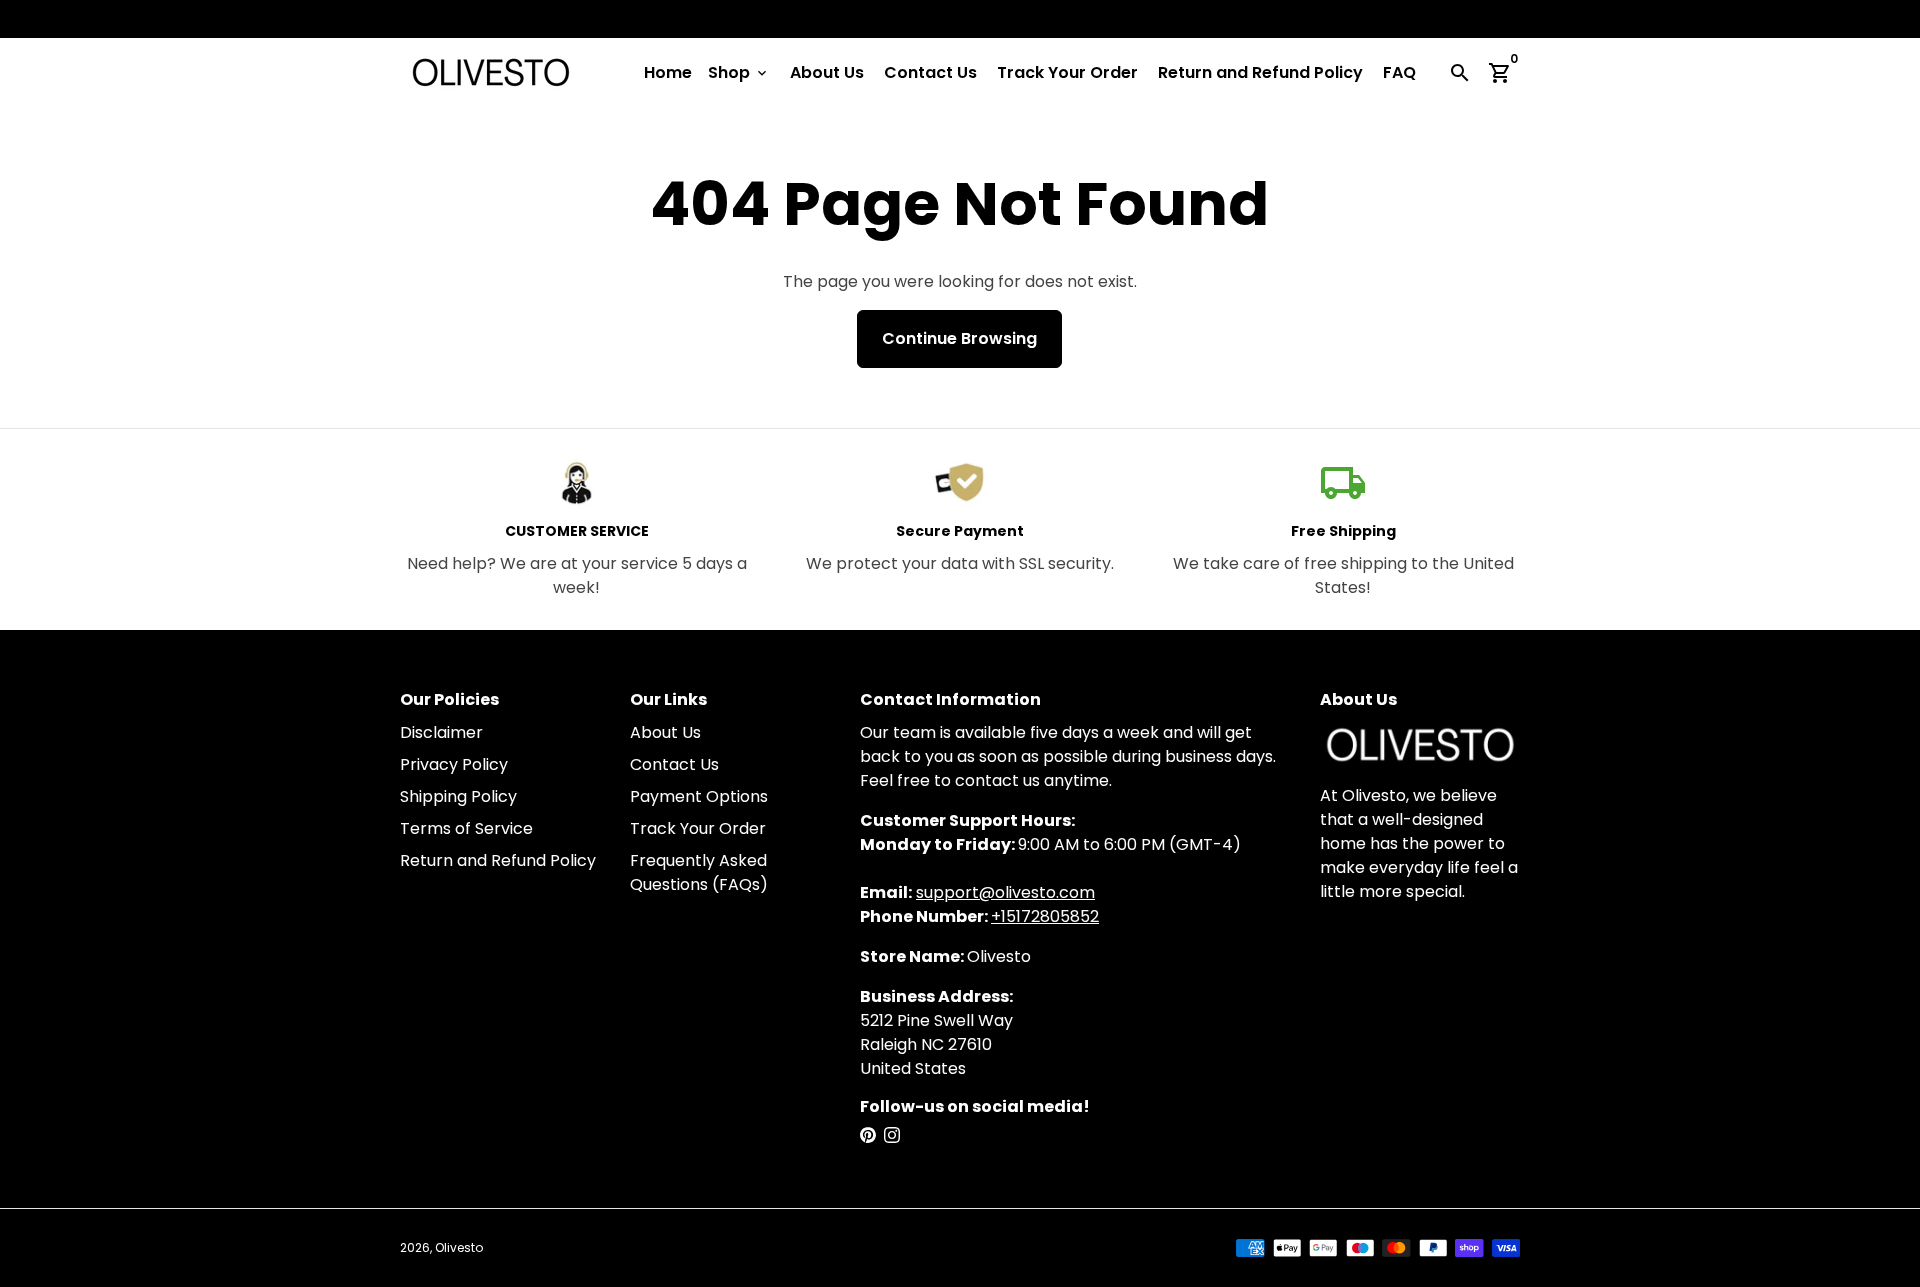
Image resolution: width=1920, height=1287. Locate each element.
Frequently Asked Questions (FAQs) (699, 872)
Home (668, 72)
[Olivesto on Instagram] (892, 1135)
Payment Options (699, 796)
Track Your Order (1067, 72)
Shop (739, 72)
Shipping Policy (458, 796)
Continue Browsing (959, 338)
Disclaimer (441, 732)
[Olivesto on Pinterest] (868, 1135)
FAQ (1399, 72)
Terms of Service (466, 828)
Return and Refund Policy (1260, 72)
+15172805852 (1045, 916)
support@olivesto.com (1005, 892)
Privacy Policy (454, 764)
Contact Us (930, 72)
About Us (827, 72)
